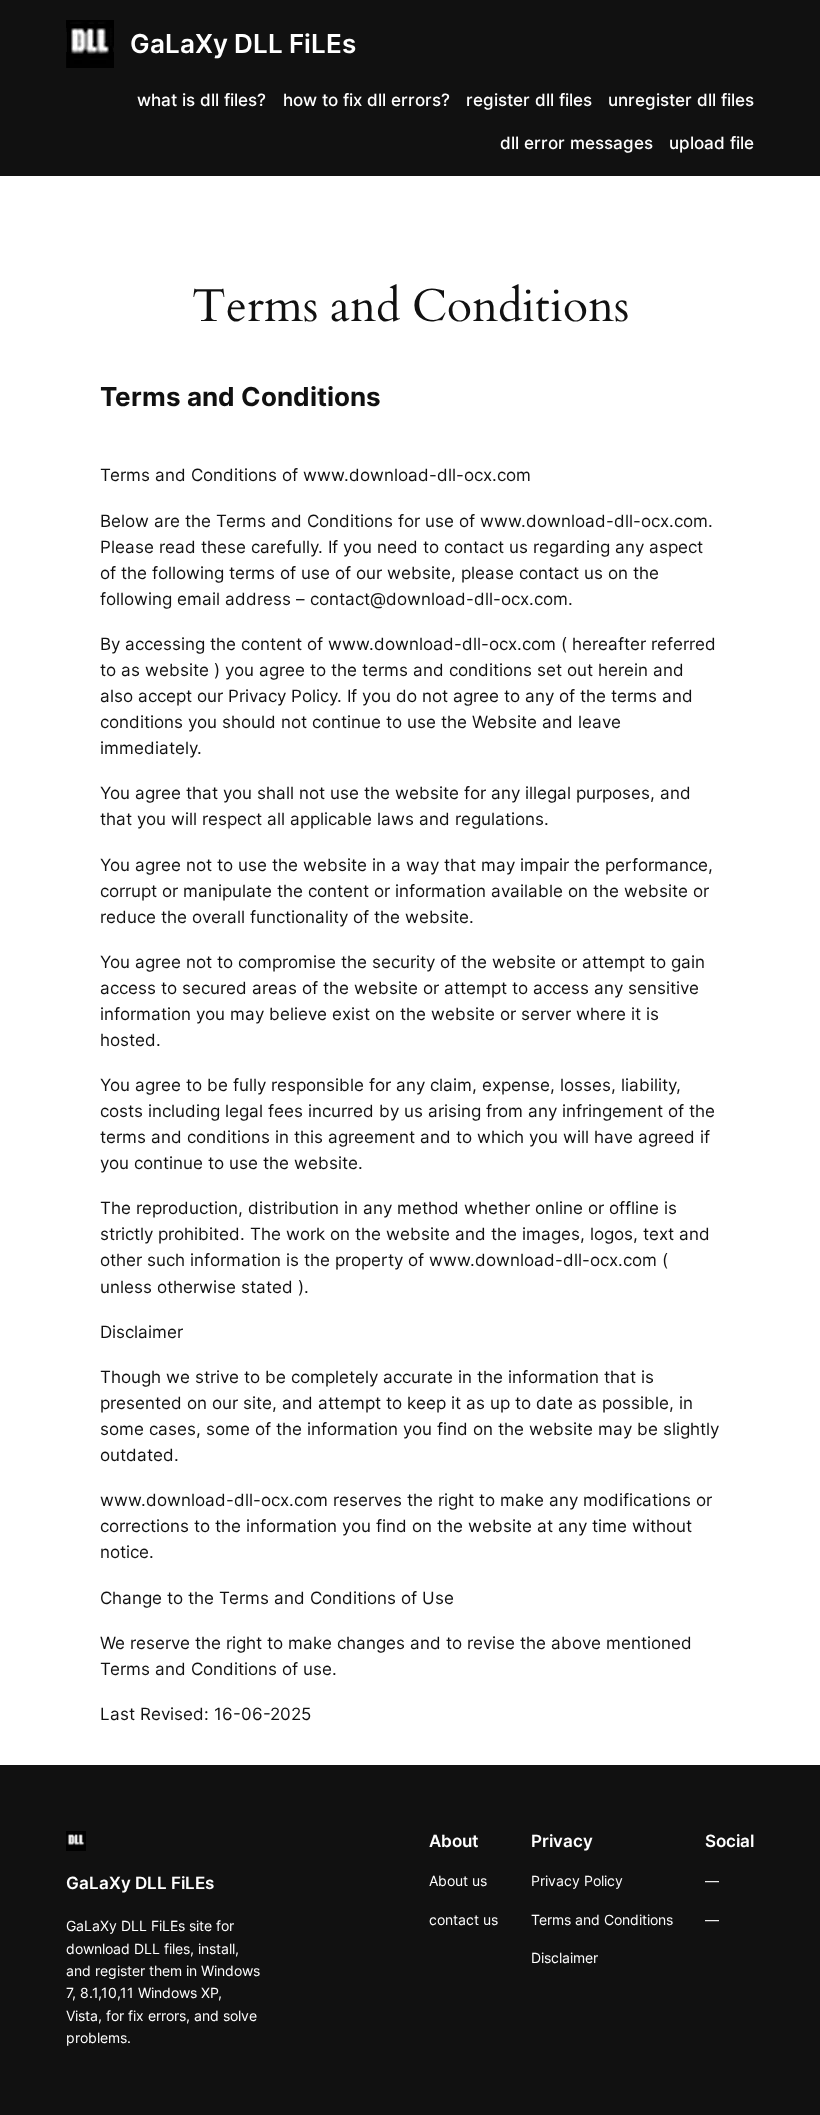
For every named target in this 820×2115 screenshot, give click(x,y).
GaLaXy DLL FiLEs (243, 43)
